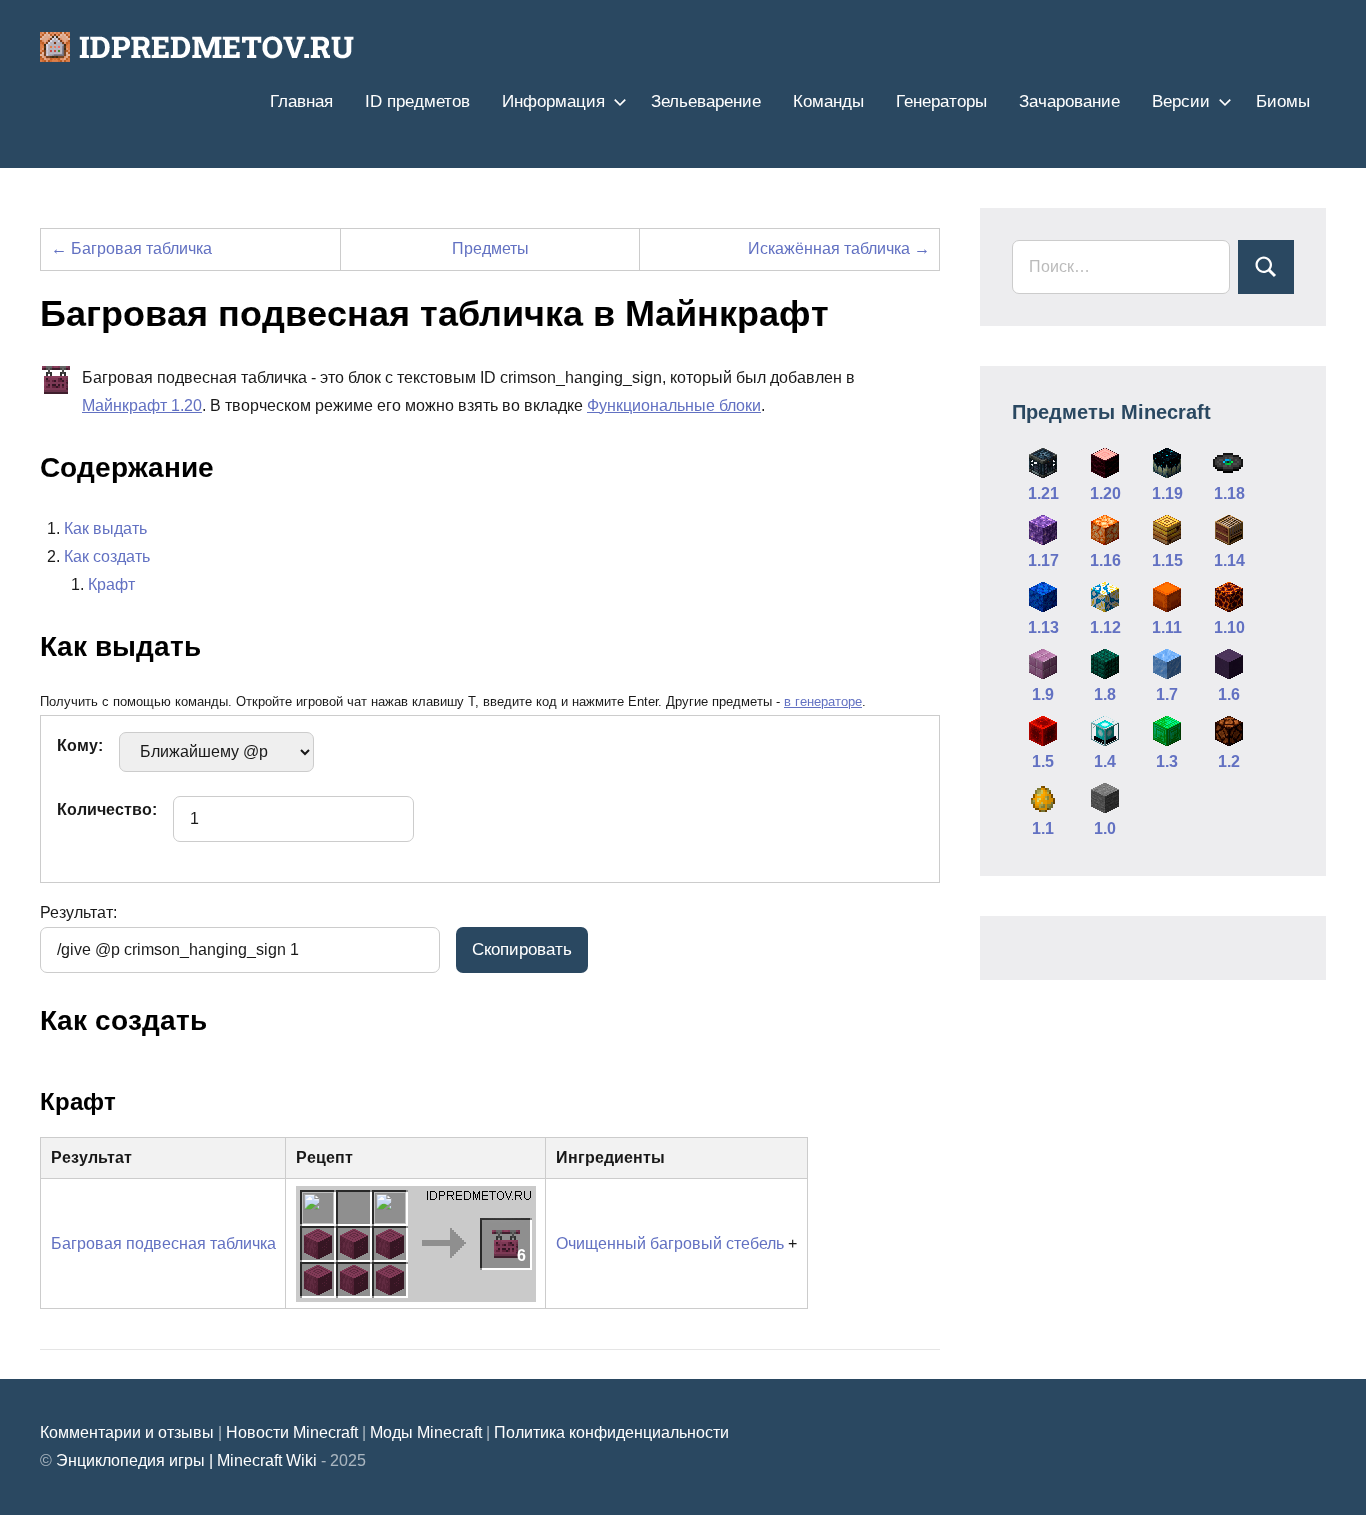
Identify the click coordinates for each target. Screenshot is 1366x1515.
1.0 (1105, 828)
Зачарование (1069, 101)
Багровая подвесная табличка (163, 1243)
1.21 (1043, 493)
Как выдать (105, 528)
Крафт (111, 584)
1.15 (1167, 560)
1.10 (1229, 627)
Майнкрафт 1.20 (142, 405)
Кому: (80, 745)
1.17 (1043, 560)
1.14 (1229, 560)
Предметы (490, 248)
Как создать (107, 556)
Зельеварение (706, 101)
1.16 (1105, 560)
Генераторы (941, 101)
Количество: (107, 809)
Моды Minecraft (426, 1432)
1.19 (1167, 493)
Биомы (1283, 101)
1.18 (1229, 493)
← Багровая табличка (131, 248)
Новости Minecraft (292, 1432)
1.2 (1229, 761)
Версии (1181, 101)
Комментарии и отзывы (127, 1432)
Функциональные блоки (674, 405)
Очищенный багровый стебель (670, 1243)
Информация (553, 101)
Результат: (78, 912)
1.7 (1167, 694)
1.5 (1043, 761)
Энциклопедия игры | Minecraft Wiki (186, 1460)
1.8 (1105, 694)
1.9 (1043, 694)
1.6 (1229, 694)
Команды (828, 101)
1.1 (1043, 828)
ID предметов (417, 101)
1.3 (1167, 761)
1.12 (1105, 627)
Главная (301, 101)
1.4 (1105, 761)
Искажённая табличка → (839, 248)
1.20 (1105, 493)
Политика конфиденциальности (611, 1432)
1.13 (1043, 627)
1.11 (1167, 627)
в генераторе (823, 701)
